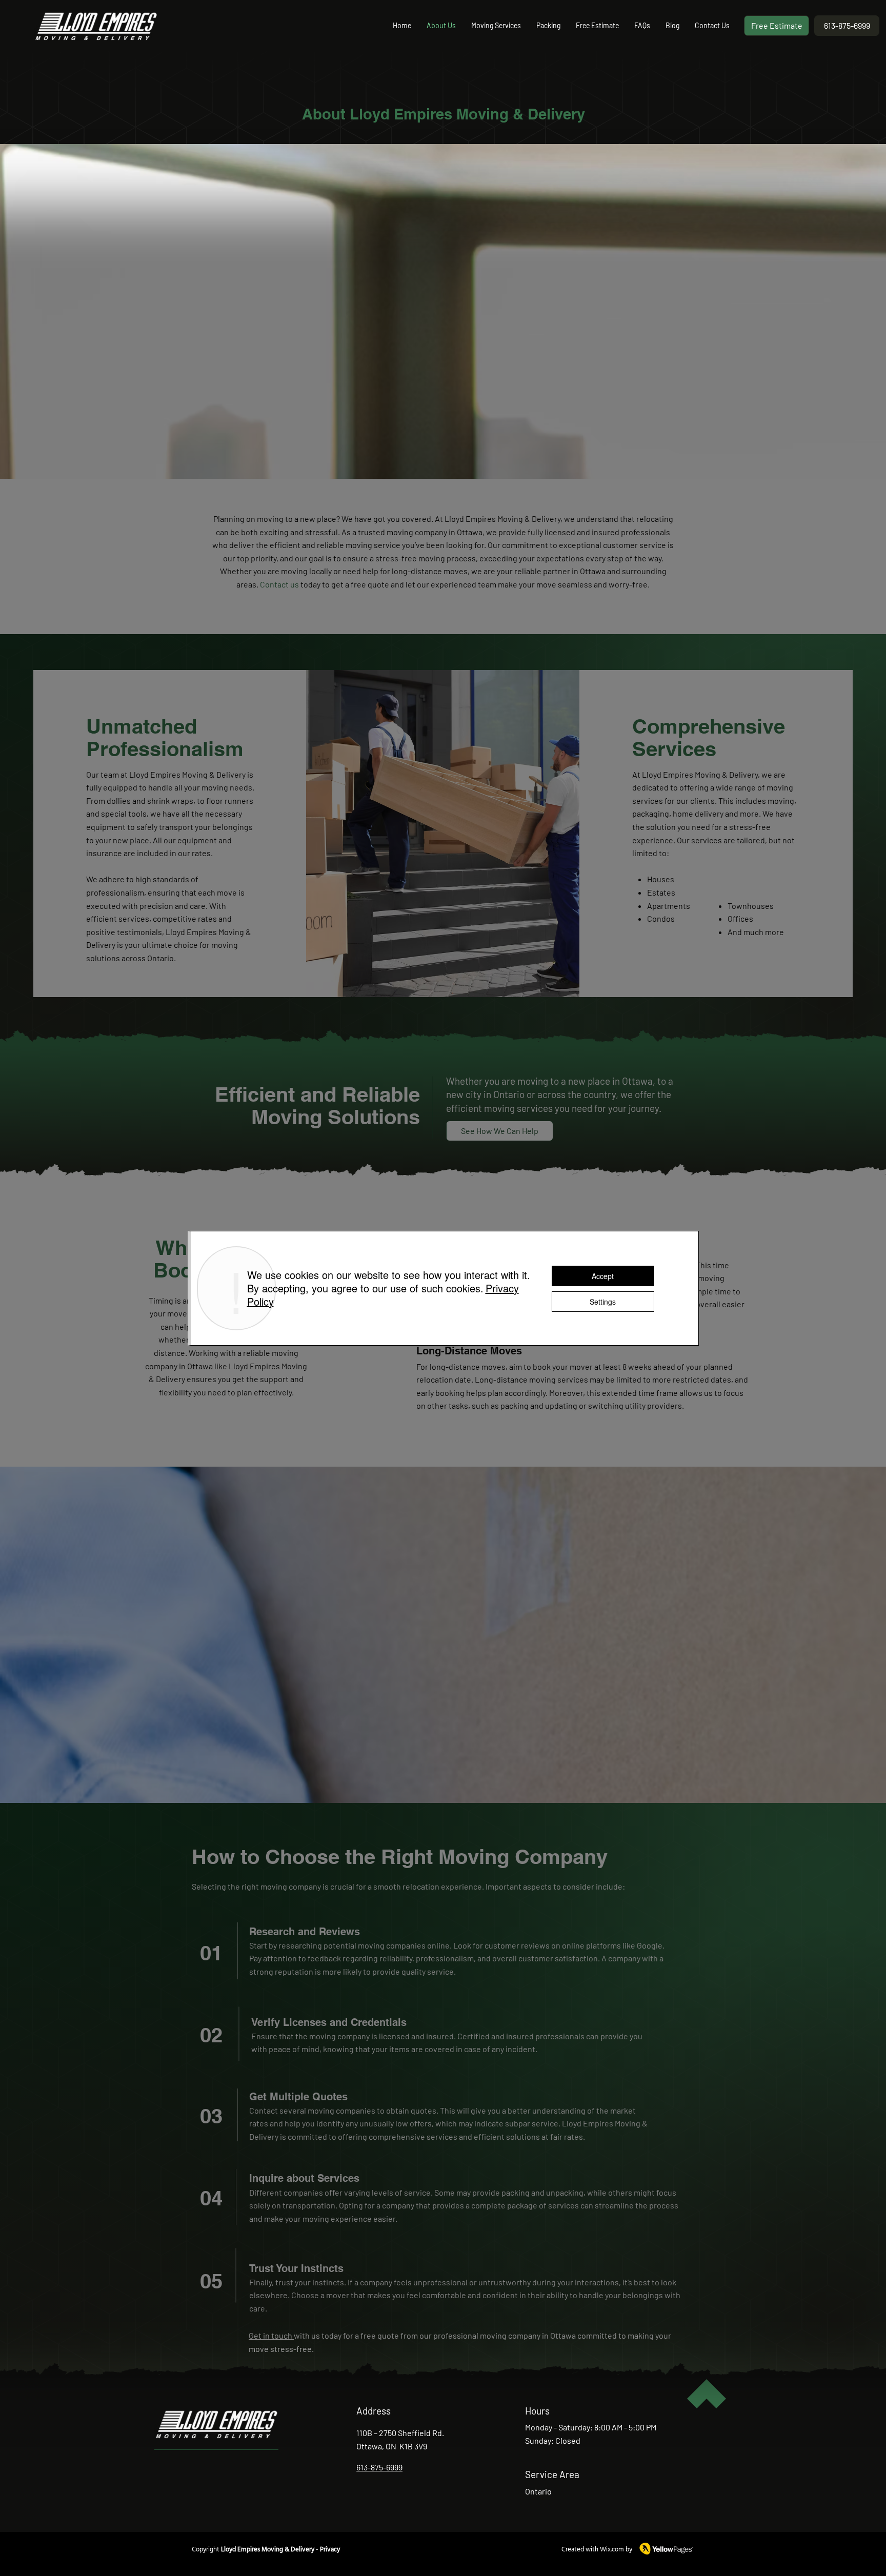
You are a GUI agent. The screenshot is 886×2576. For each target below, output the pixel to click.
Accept (603, 1276)
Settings (603, 1302)
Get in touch (271, 2335)
